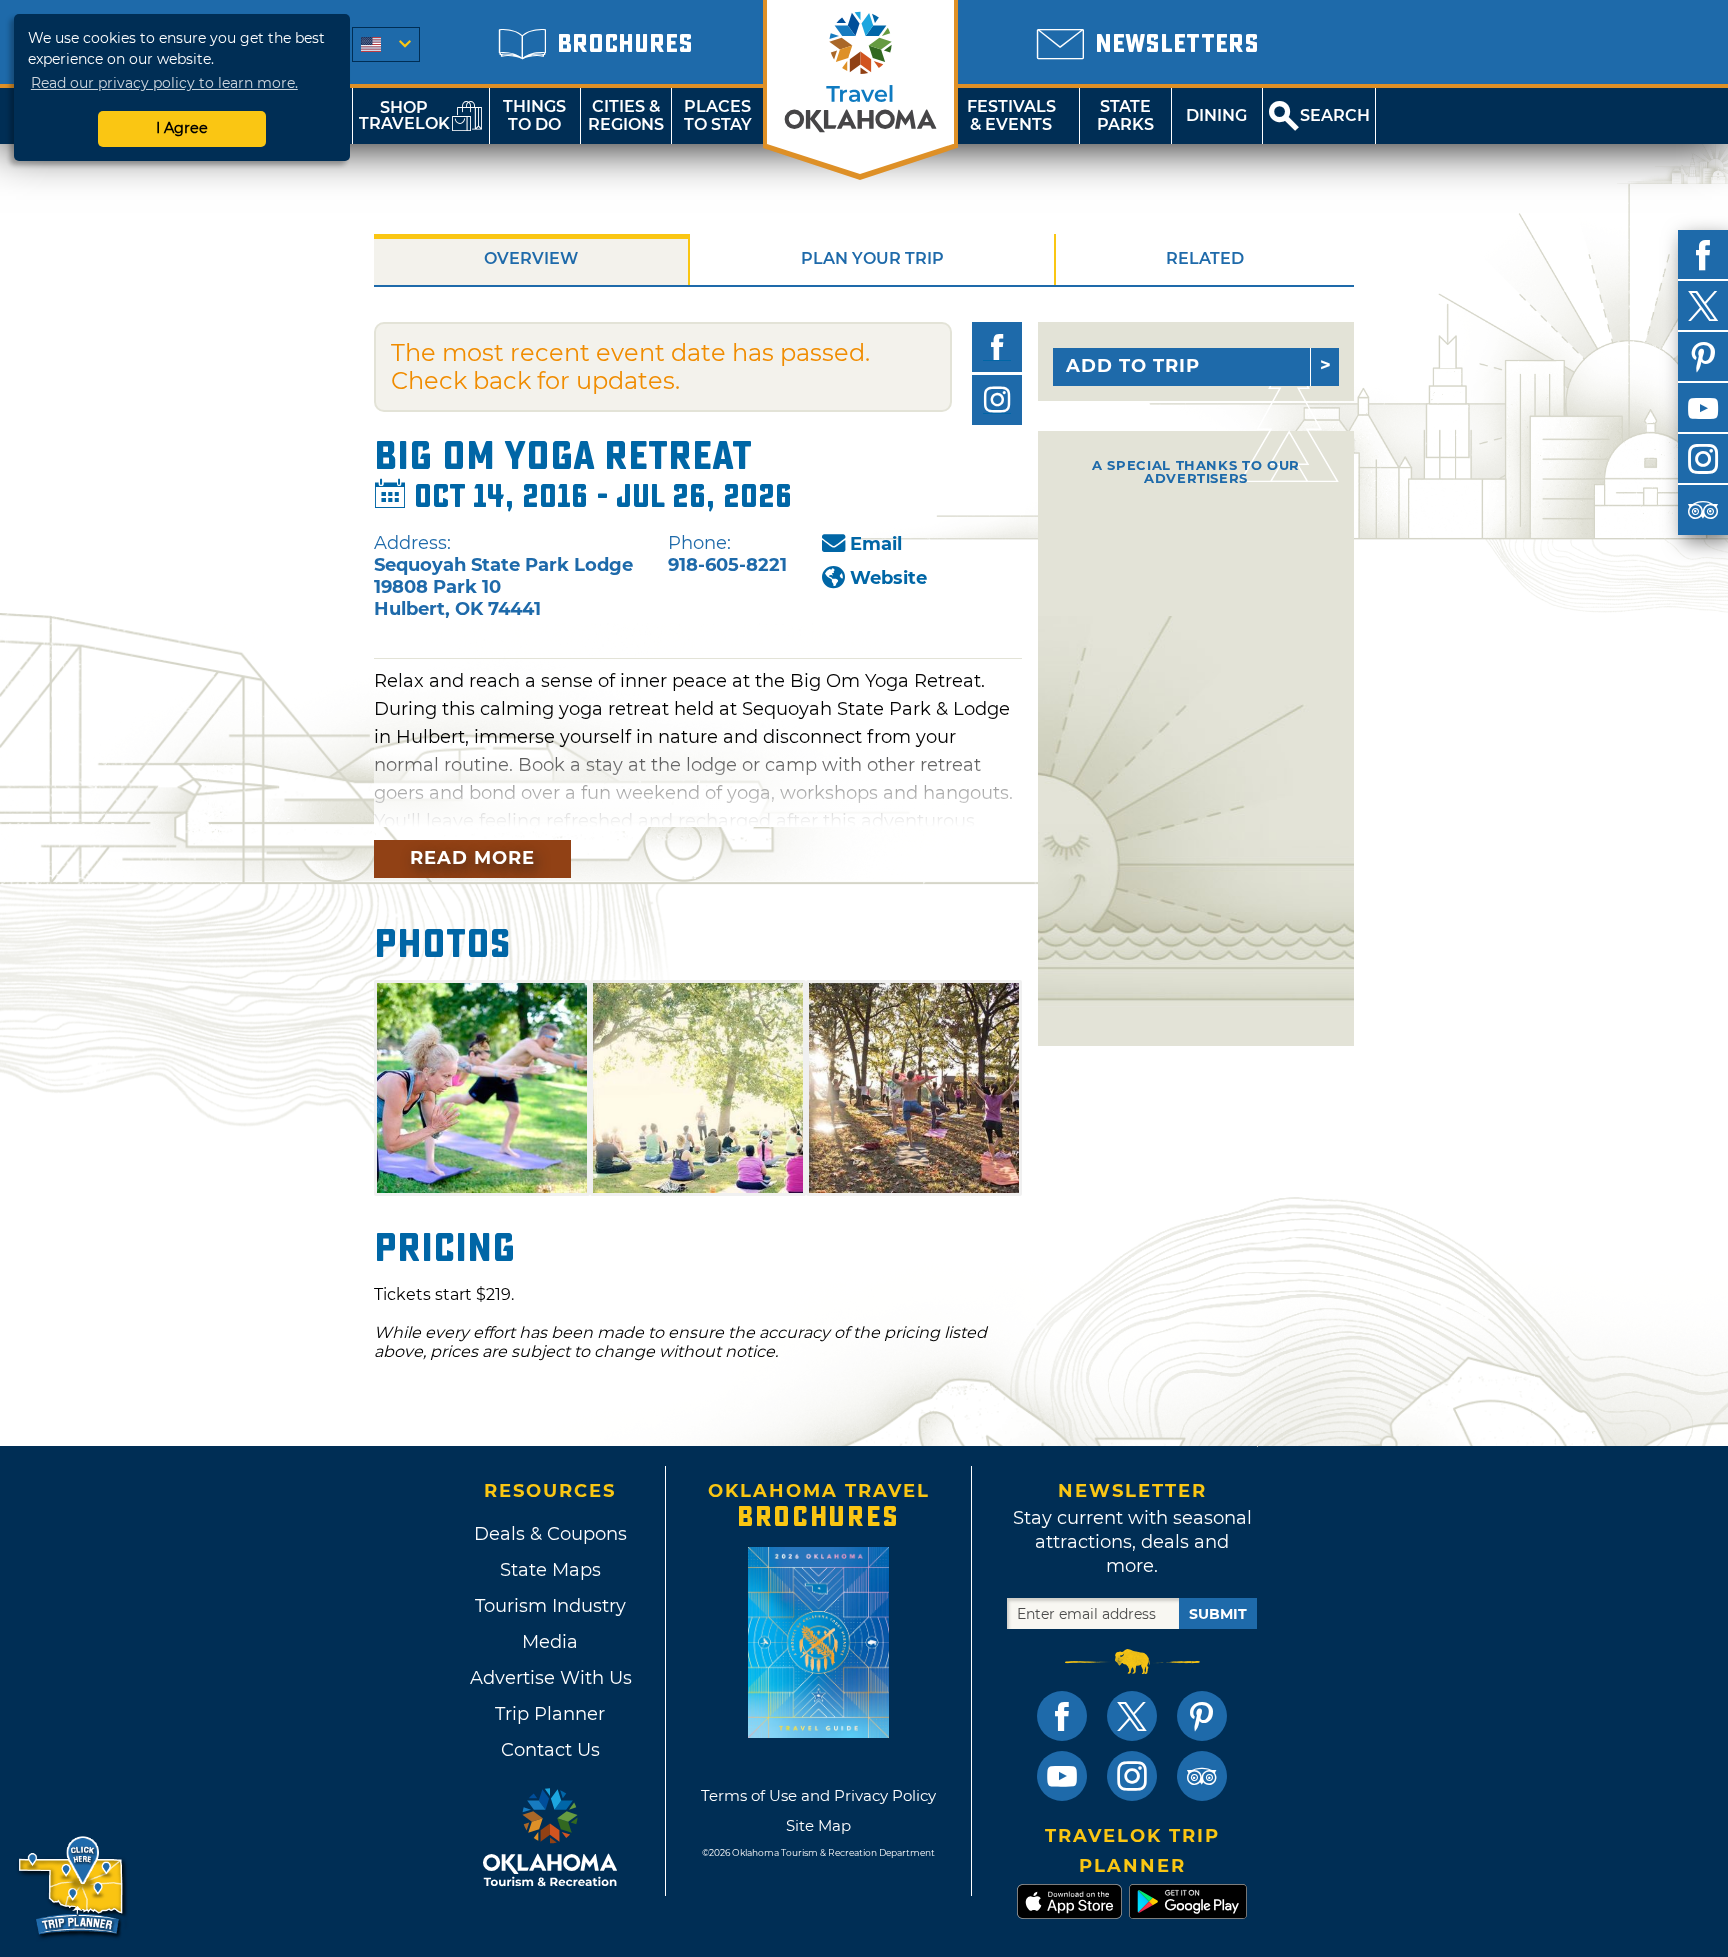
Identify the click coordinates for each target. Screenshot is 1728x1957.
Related (1205, 258)
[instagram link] (1132, 1776)
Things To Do (534, 115)
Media (550, 1642)
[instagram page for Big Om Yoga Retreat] (997, 400)
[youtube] (1703, 408)
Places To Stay (718, 115)
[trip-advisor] (1703, 510)
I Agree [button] (182, 128)
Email (876, 544)
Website (888, 578)
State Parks (1125, 115)
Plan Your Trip (872, 258)
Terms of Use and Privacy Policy (818, 1795)
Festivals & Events (1011, 115)
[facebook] (1703, 255)
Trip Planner (550, 1714)
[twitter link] (1132, 1716)
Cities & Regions (626, 115)
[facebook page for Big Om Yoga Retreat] (997, 347)
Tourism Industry (550, 1606)
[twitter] (1703, 306)
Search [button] (1335, 115)
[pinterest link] (1202, 1716)
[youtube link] (1062, 1776)
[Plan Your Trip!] (72, 1886)
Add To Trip (1133, 366)
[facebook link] (1062, 1716)
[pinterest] (1703, 357)
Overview (531, 258)
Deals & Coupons (550, 1534)
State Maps (550, 1570)
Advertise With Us (550, 1678)
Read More (472, 858)
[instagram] (1703, 459)
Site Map (818, 1825)
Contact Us (550, 1750)
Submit (1218, 1614)
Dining (1216, 115)
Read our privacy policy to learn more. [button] (164, 83)
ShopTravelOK (404, 115)
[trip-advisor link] (1202, 1776)
